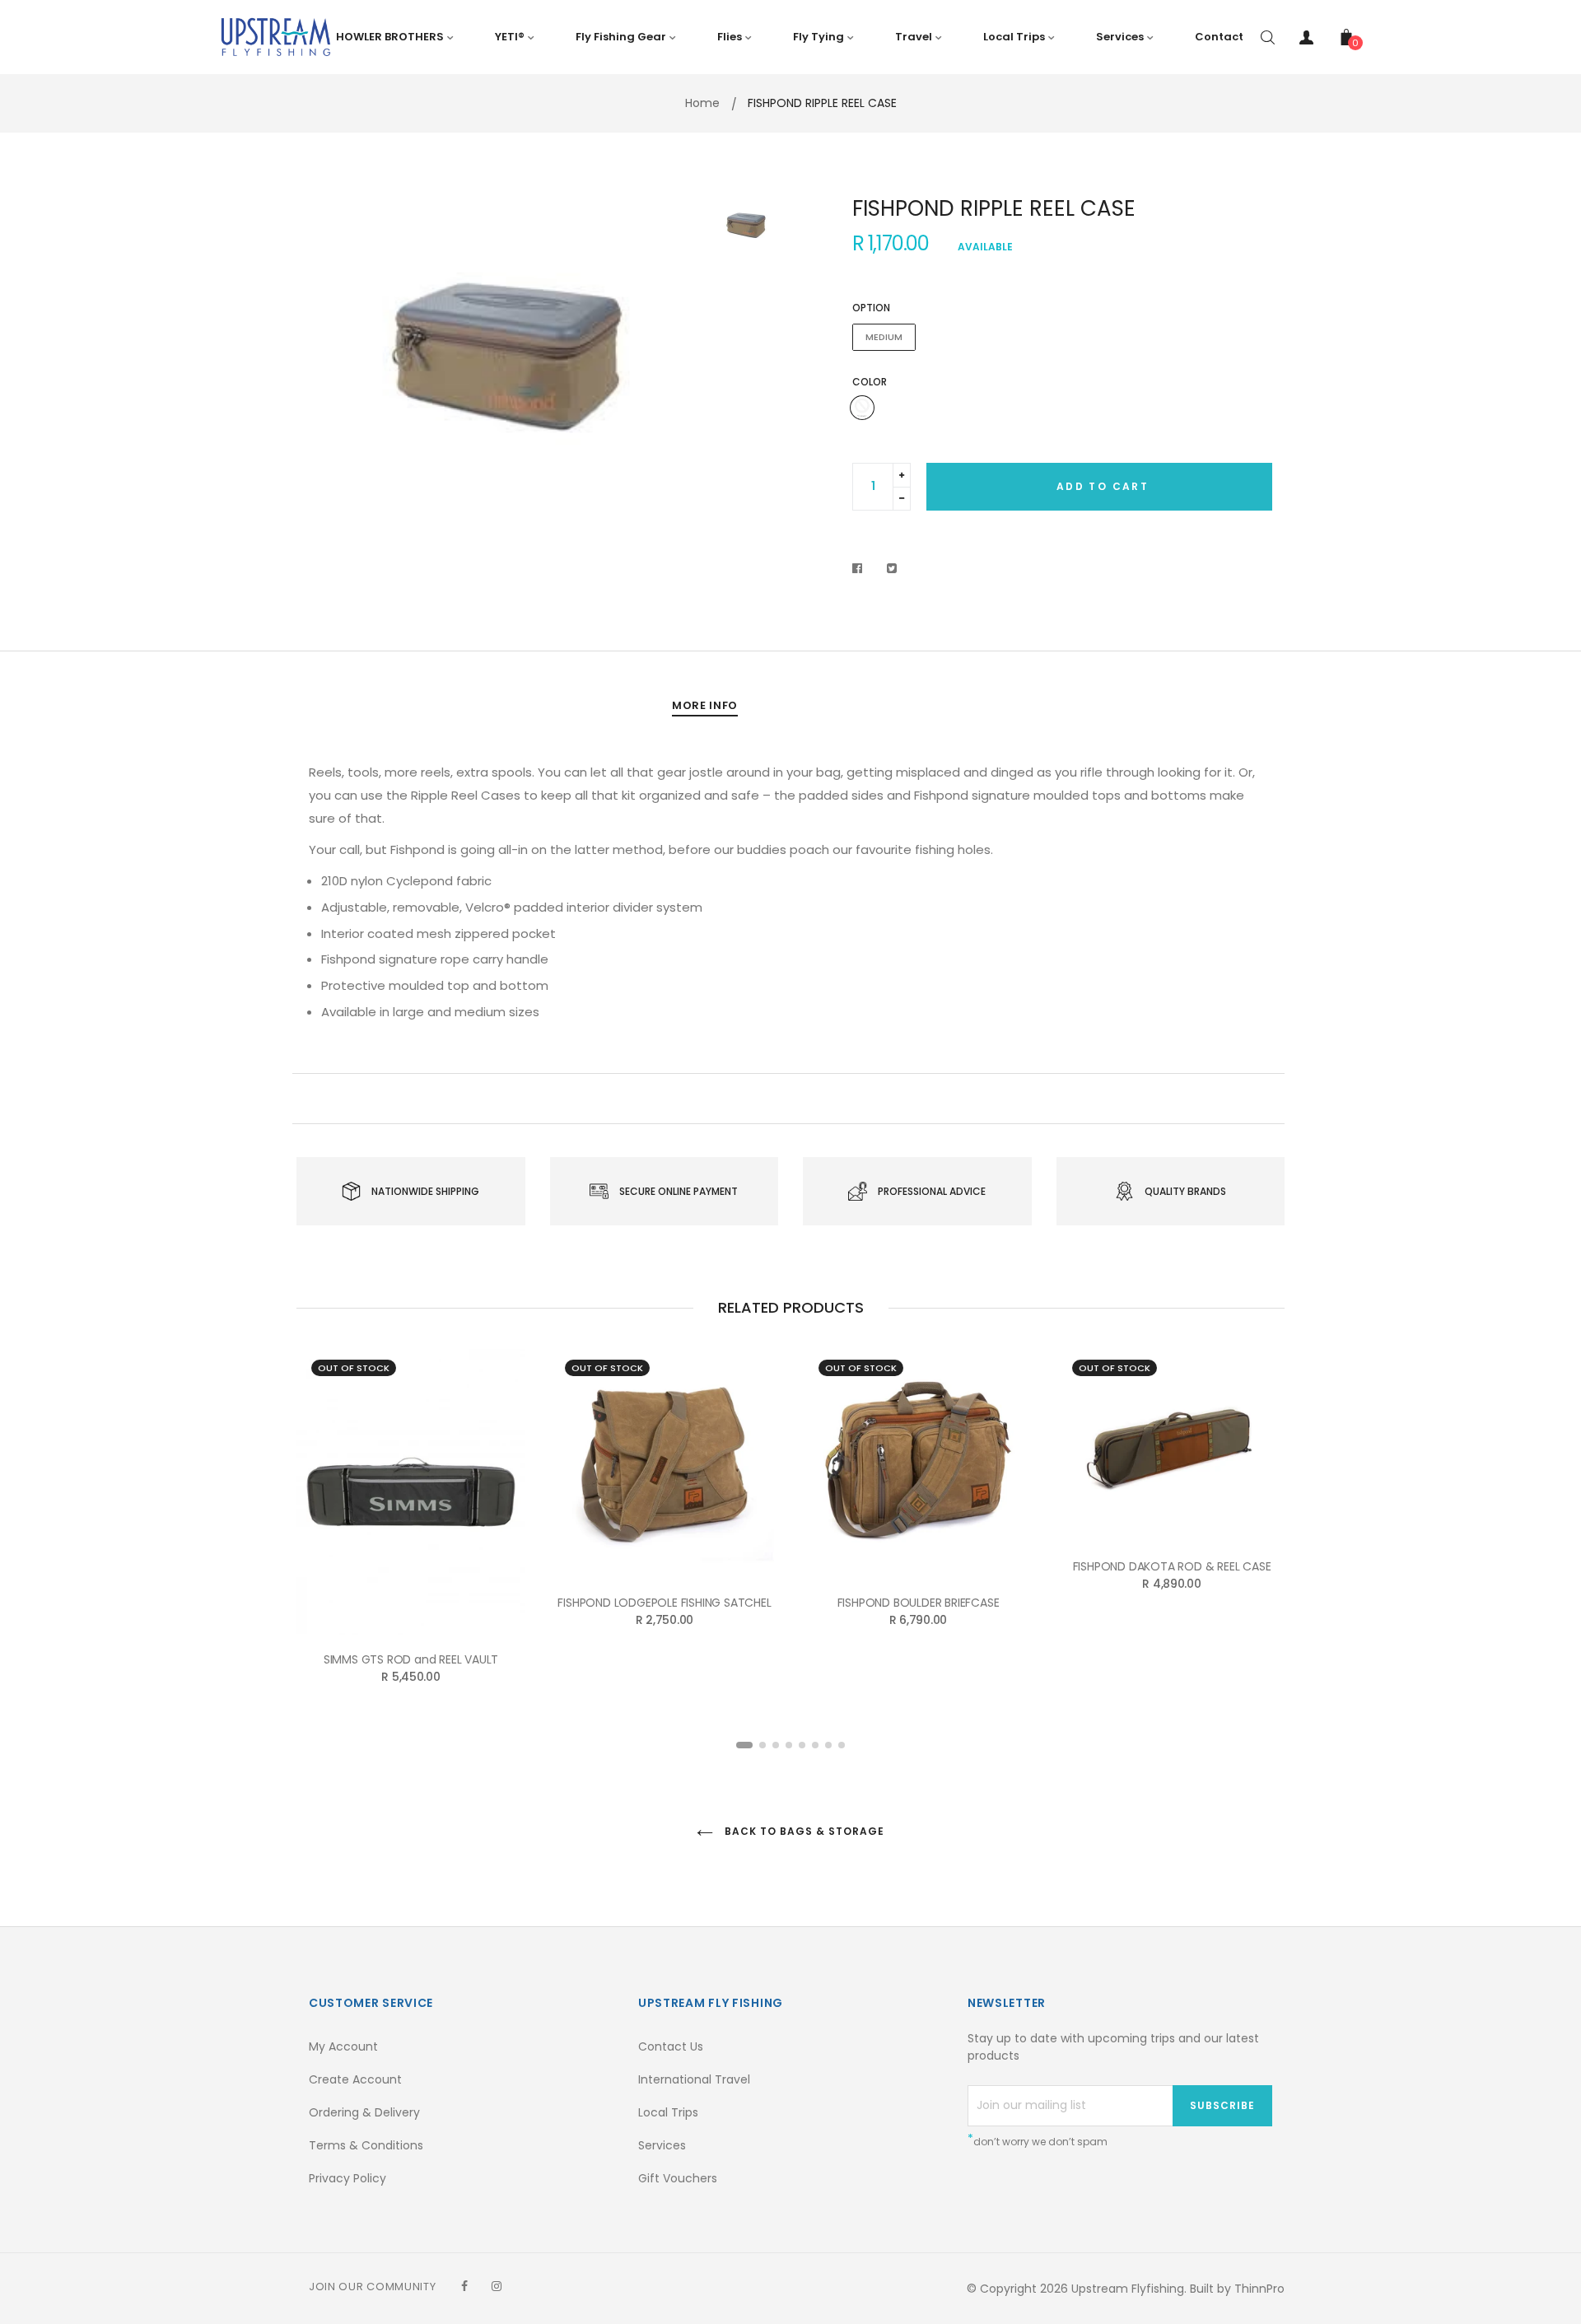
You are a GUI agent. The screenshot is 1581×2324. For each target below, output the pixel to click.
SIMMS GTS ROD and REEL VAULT (411, 1659)
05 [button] (802, 1745)
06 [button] (815, 1745)
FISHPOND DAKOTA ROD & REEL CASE (1172, 1566)
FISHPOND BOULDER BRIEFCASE (919, 1603)
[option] (502, 353)
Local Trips (668, 2112)
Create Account (355, 2079)
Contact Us (671, 2046)
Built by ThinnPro (1237, 2289)
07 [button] (828, 1745)
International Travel (694, 2079)
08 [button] (842, 1745)
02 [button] (763, 1745)
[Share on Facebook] (862, 568)
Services (662, 2145)
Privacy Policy (347, 2178)
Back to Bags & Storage (802, 1831)
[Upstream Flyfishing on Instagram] (497, 2286)
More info (705, 705)
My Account (343, 2046)
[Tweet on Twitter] (892, 568)
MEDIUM (884, 337)
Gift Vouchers (678, 2178)
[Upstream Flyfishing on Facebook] (464, 2286)
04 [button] (789, 1745)
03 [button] (776, 1745)
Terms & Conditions (366, 2145)
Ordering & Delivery (364, 2112)
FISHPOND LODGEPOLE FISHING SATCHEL (664, 1603)
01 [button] (744, 1745)
